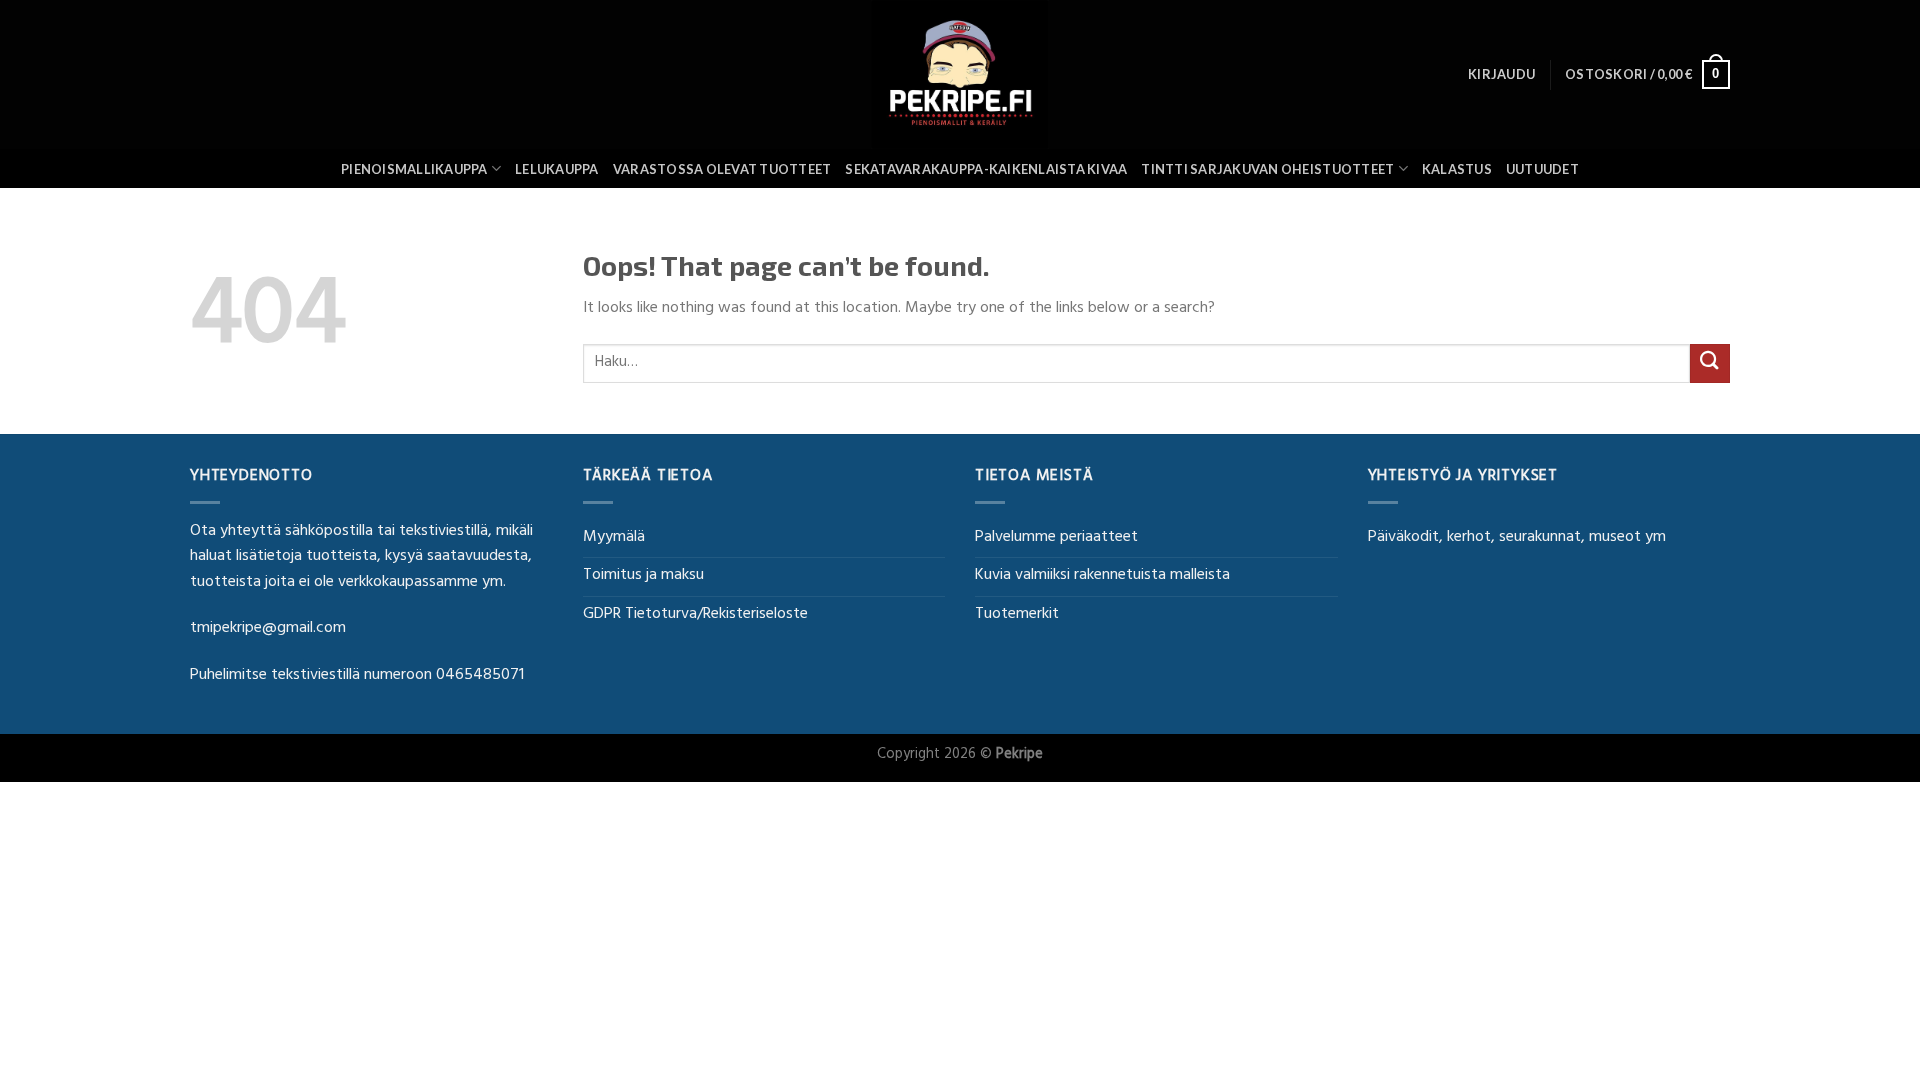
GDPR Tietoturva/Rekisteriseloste (695, 615)
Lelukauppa (557, 169)
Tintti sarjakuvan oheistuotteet (1267, 169)
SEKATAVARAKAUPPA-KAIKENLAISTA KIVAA (986, 169)
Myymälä (614, 538)
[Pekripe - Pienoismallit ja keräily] (960, 74)
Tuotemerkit (1017, 615)
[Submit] (1710, 363)
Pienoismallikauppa (414, 169)
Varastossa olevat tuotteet (722, 169)
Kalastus (1457, 169)
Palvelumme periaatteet (1056, 538)
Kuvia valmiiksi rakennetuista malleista (1102, 576)
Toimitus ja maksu (643, 576)
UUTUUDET (1542, 169)
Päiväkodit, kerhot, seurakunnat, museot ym (1517, 538)
